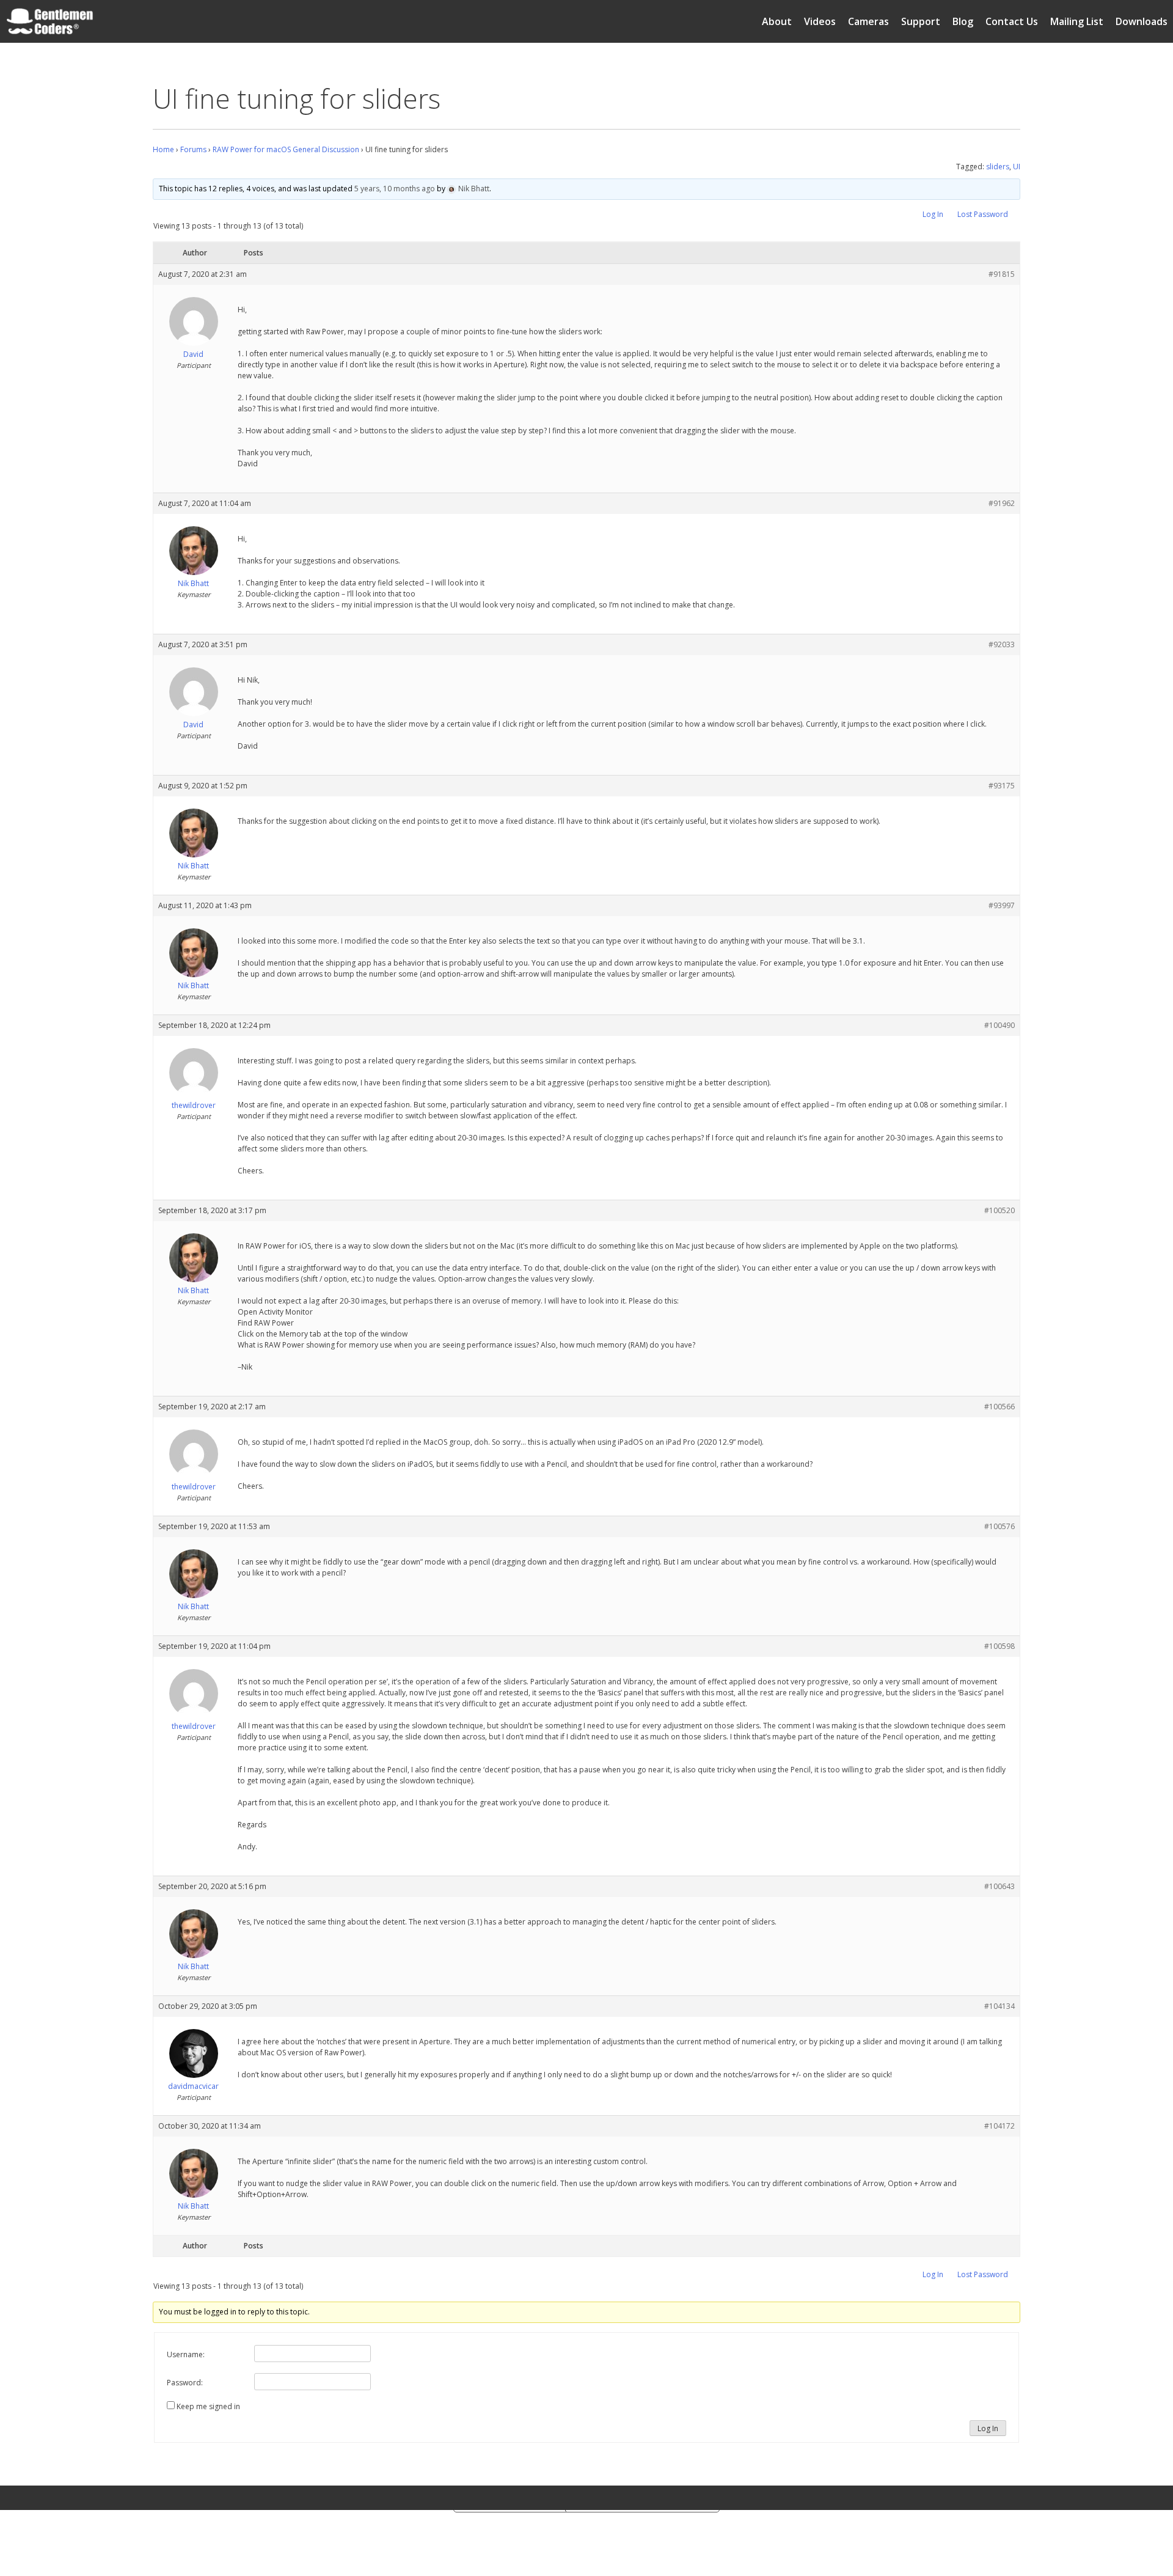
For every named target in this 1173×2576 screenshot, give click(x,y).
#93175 (1002, 786)
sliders (998, 167)
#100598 (999, 1646)
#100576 (999, 1526)
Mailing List (1077, 21)
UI (1017, 167)
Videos (820, 21)
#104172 (999, 2126)
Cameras (868, 21)
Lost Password (983, 214)
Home (163, 149)
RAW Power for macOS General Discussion (286, 149)
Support (921, 21)
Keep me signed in (208, 2406)
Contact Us (1012, 21)
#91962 (1002, 503)
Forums (193, 149)
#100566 (999, 1407)
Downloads (1142, 21)
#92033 (1002, 644)
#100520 (999, 1210)
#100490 (999, 1025)
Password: (185, 2383)
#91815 (1002, 274)
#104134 (999, 2006)
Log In (933, 214)
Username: (186, 2354)
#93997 (1002, 905)
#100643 (999, 1886)
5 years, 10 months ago (395, 189)
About (777, 21)
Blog (963, 21)
